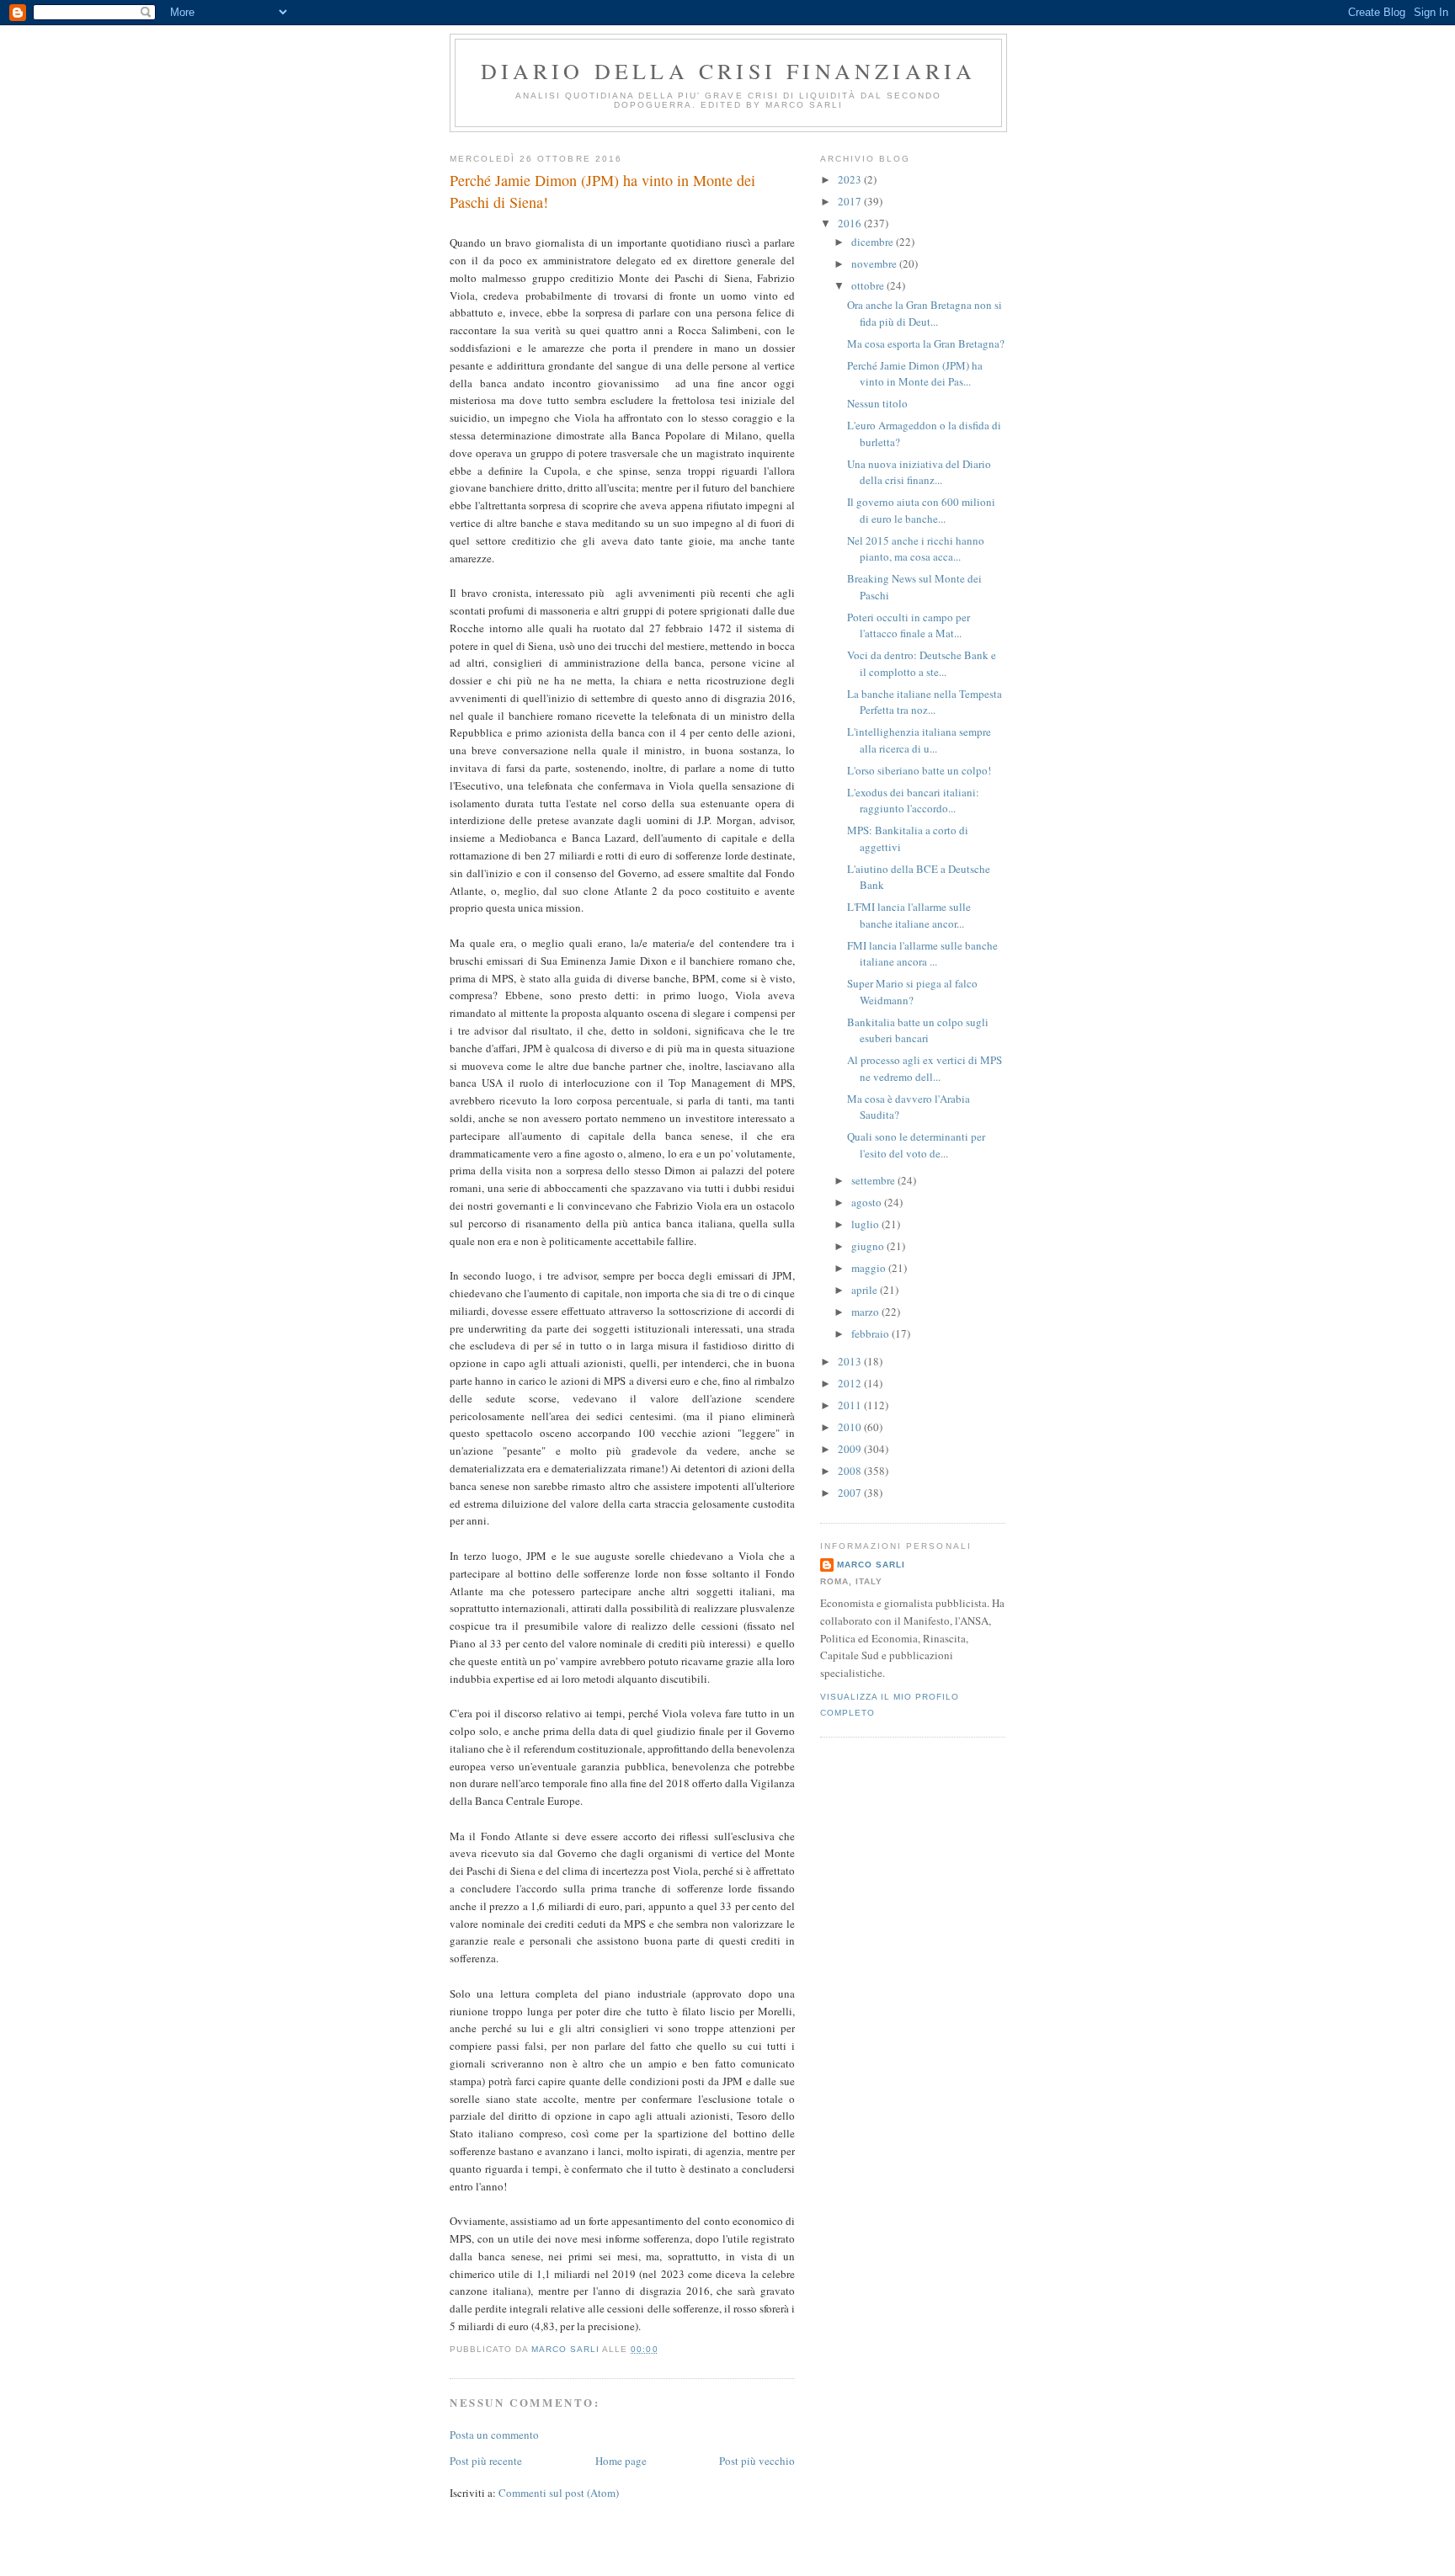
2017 (851, 201)
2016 (851, 223)
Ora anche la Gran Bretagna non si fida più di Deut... (925, 313)
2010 (851, 1427)
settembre (874, 1180)
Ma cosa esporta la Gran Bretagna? (926, 343)
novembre (875, 263)
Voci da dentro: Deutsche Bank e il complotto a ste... (922, 663)
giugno (869, 1246)
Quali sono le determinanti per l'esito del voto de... (916, 1145)
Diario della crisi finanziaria (729, 71)
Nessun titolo (877, 403)
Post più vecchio (757, 2461)
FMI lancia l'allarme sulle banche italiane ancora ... (922, 954)
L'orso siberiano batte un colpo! (919, 770)
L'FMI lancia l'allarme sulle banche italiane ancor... (909, 915)
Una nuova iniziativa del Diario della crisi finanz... (919, 472)
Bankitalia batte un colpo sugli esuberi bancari (918, 1030)
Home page (621, 2461)
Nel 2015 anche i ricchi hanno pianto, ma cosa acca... (916, 549)
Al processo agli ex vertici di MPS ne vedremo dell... (925, 1068)
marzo (866, 1312)
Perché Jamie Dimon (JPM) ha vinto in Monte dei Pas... (915, 374)
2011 (851, 1405)
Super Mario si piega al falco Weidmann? (912, 992)
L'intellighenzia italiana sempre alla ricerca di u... (919, 740)
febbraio (871, 1333)
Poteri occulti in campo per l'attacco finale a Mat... (909, 625)
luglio (866, 1224)
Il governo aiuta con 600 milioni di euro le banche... (921, 510)
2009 (851, 1449)
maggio (870, 1268)
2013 (851, 1361)
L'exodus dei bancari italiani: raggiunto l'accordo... (913, 801)
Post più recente (486, 2461)
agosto (868, 1202)
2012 (851, 1383)
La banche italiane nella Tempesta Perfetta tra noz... (925, 702)
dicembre (874, 242)
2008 (851, 1471)
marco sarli (871, 1565)
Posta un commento (494, 2435)
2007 (851, 1493)
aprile (866, 1290)
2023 (851, 179)
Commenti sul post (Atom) (559, 2493)
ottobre (869, 285)
